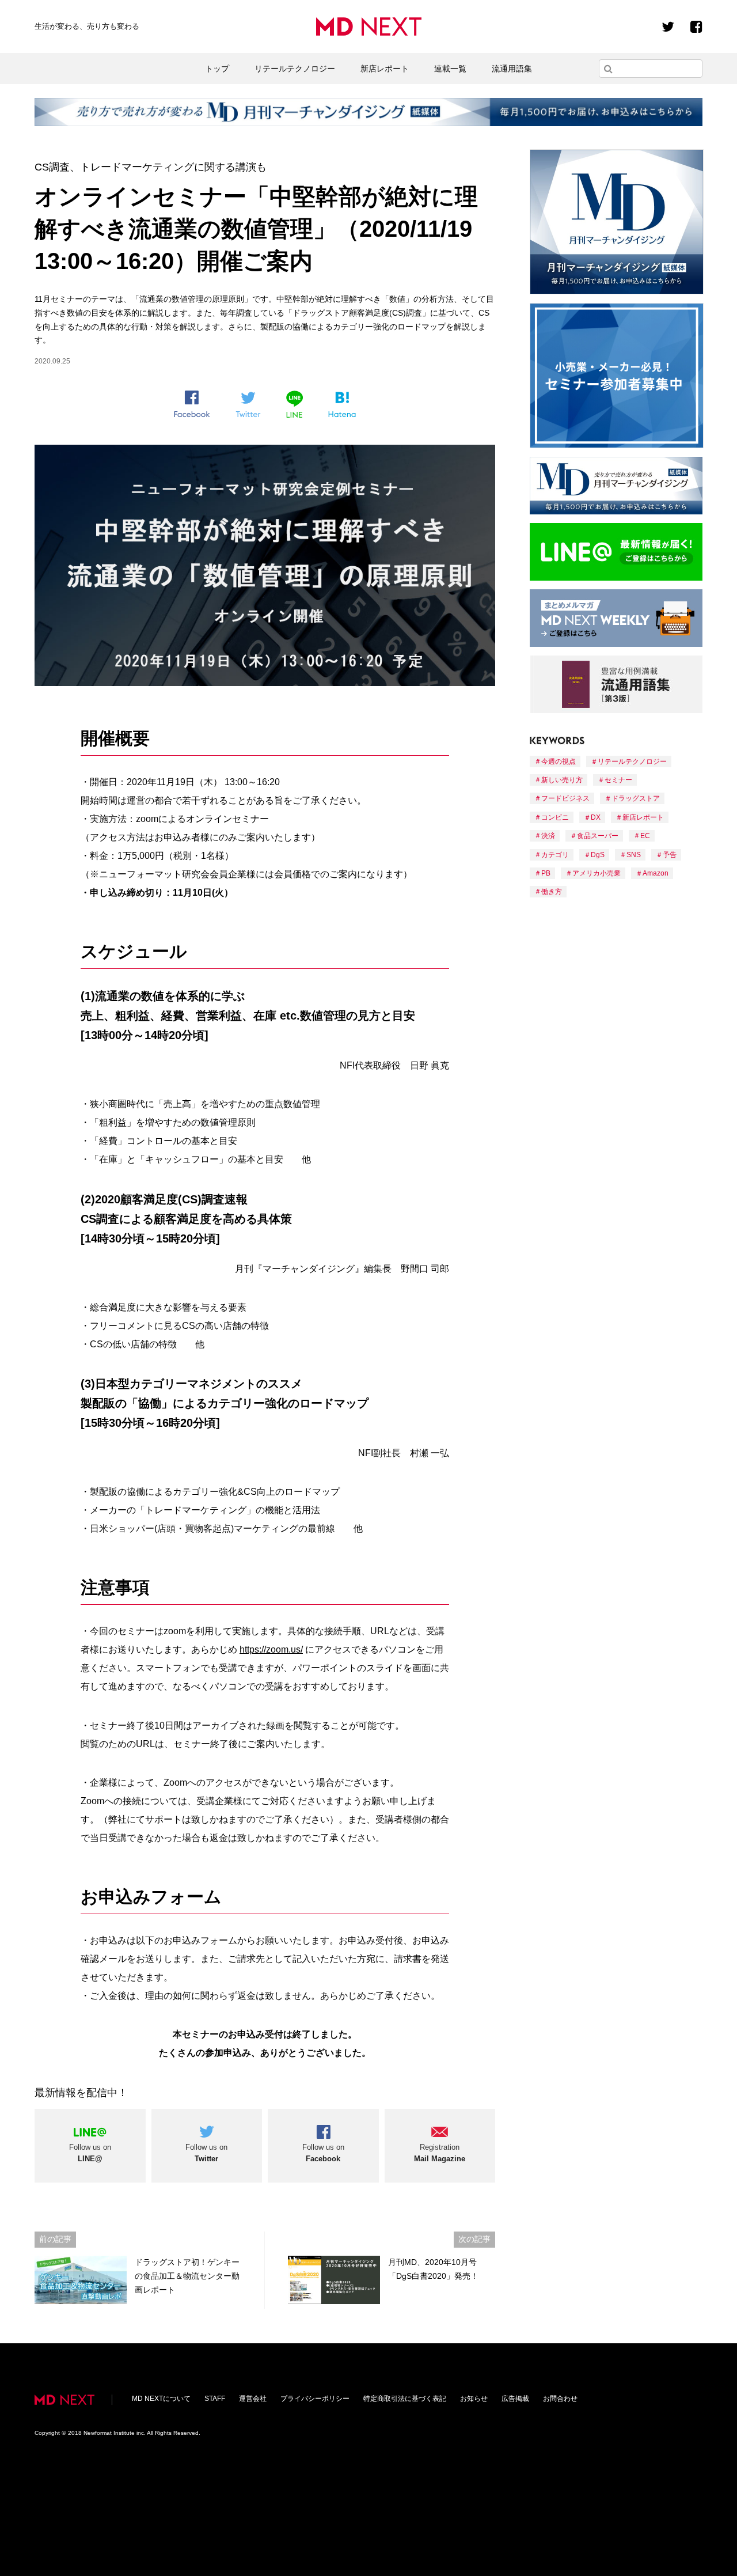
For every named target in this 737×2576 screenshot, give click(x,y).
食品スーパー (598, 836)
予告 (670, 855)
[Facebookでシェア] (192, 404)
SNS (634, 855)
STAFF (215, 2399)
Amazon (656, 873)
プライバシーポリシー (315, 2399)
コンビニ (555, 817)
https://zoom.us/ (271, 1649)
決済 (548, 836)
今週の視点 (559, 762)
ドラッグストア (636, 798)
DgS (598, 855)
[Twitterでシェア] (248, 405)
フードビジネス (565, 798)
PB (546, 873)
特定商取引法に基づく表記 (405, 2399)
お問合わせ (560, 2399)
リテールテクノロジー (295, 69)
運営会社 (253, 2399)
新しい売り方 (562, 780)
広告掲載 (515, 2399)
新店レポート (385, 69)
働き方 (552, 892)
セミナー (618, 780)
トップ (217, 69)
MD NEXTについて (161, 2399)
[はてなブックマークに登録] (342, 405)
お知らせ (474, 2399)
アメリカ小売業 (597, 873)
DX (596, 817)
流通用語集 (512, 69)
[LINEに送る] (295, 404)
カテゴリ (555, 855)
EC (645, 836)
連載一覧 (450, 69)
